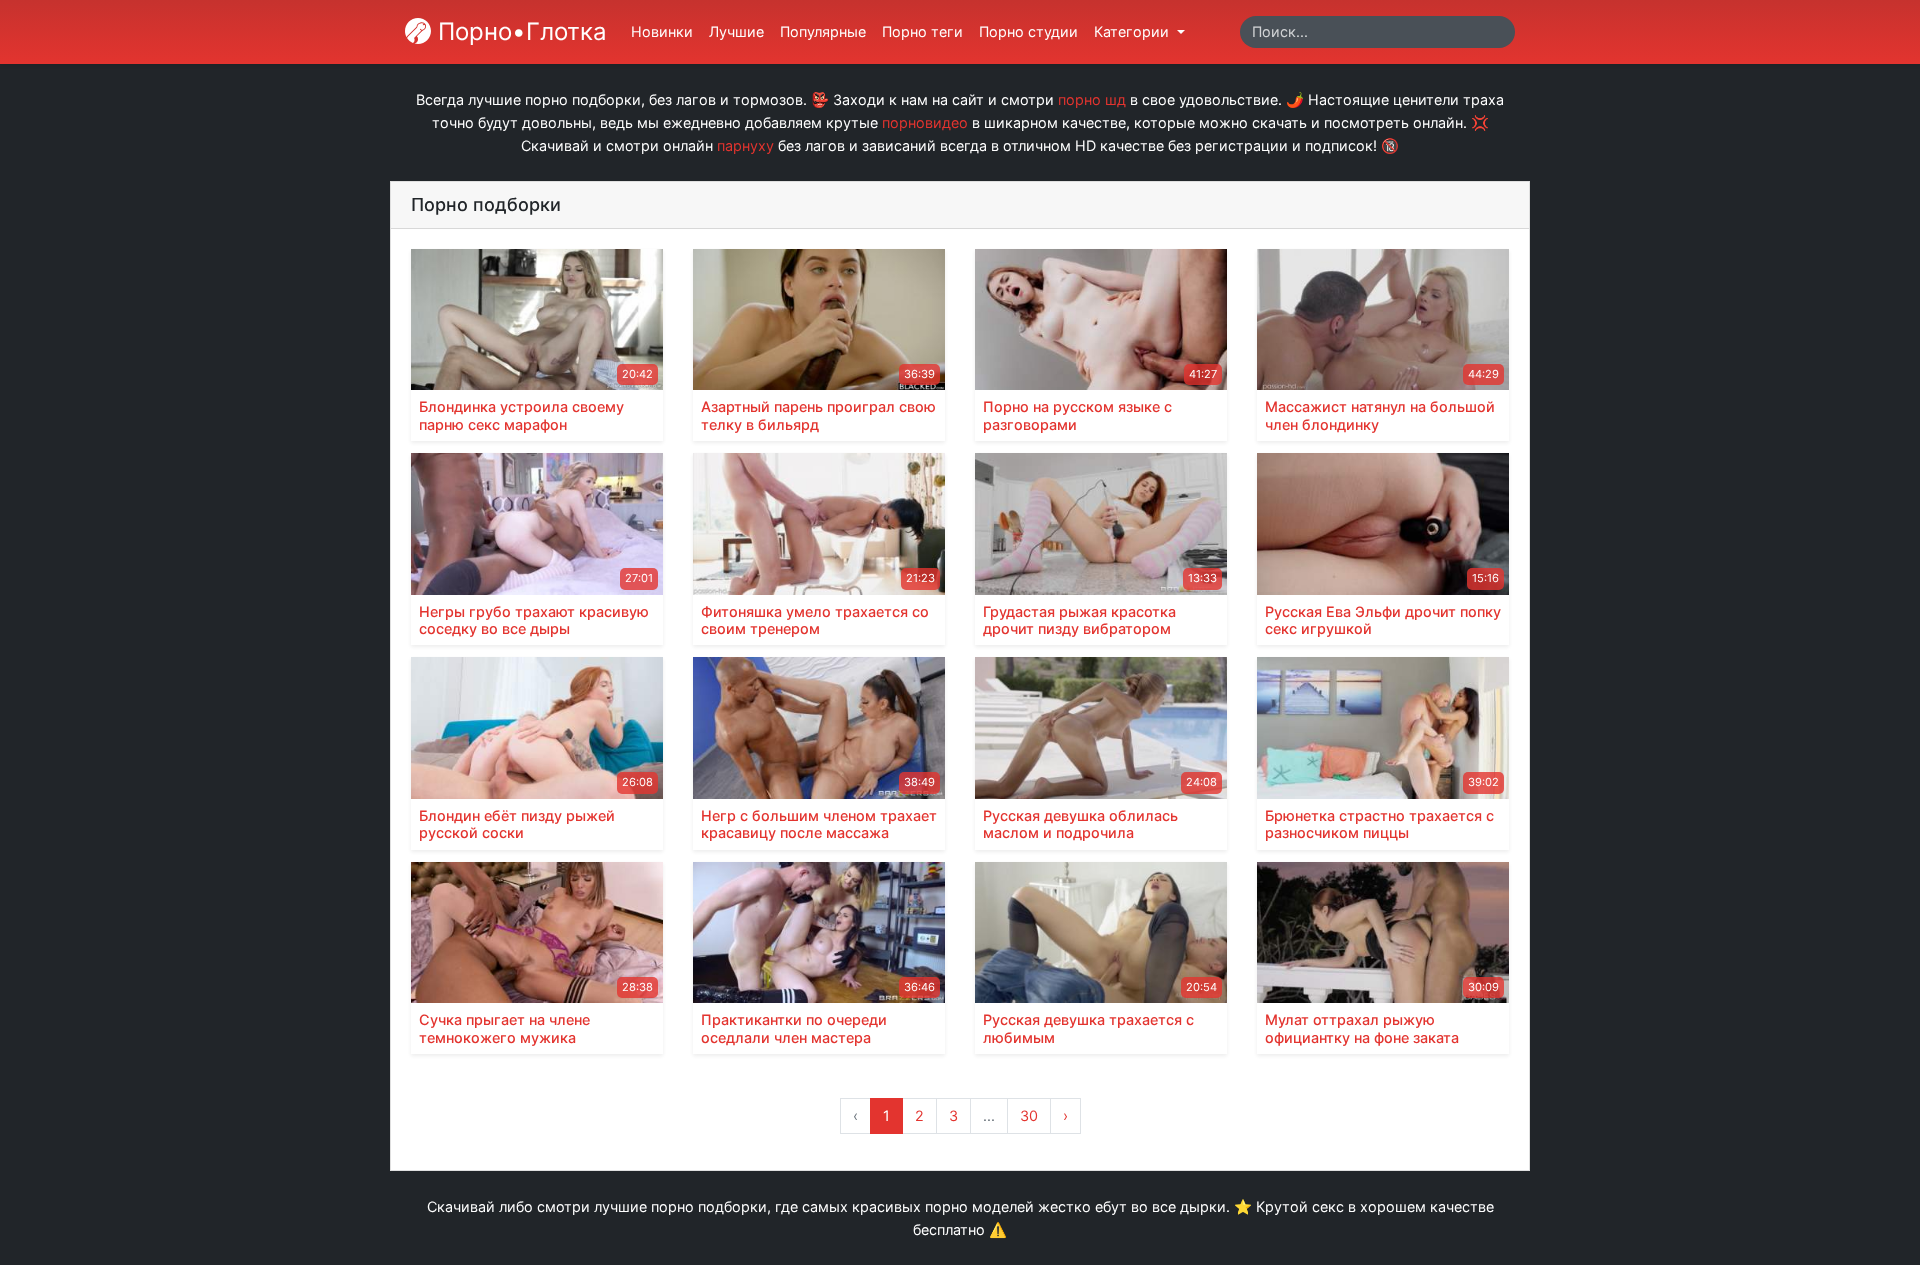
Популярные (823, 31)
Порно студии (1028, 31)
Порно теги (922, 31)
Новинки (662, 31)
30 (1029, 1115)
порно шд (1092, 99)
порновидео (925, 122)
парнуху (745, 145)
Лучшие (736, 31)
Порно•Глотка (519, 31)
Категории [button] (1133, 31)
